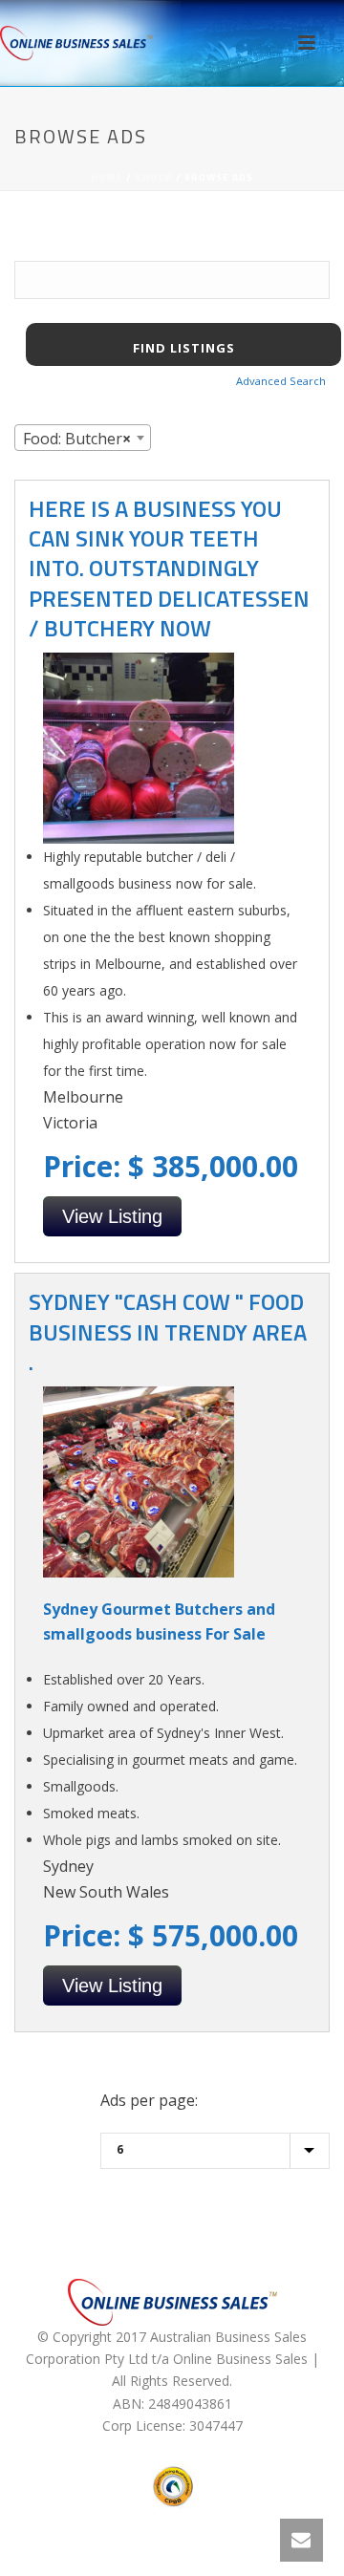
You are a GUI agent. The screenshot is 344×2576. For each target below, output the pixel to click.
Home (107, 177)
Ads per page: (149, 2100)
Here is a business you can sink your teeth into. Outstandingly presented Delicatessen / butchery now (169, 568)
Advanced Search (281, 381)
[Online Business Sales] (76, 43)
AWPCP (154, 177)
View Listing (112, 1216)
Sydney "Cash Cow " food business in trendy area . (168, 1331)
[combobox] (83, 438)
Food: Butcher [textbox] (77, 439)
